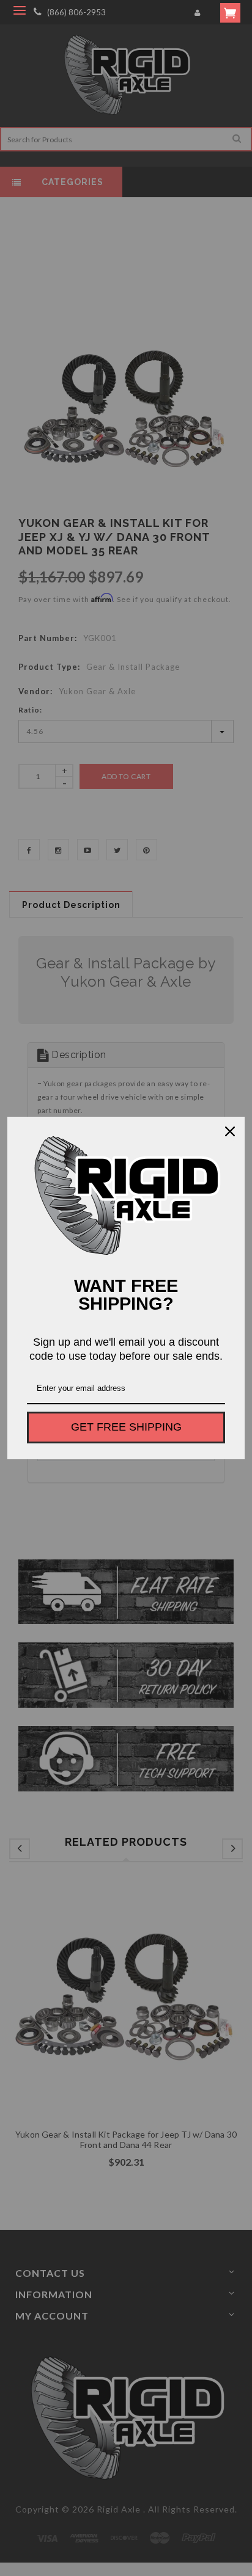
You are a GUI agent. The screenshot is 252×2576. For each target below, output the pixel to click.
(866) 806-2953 (76, 12)
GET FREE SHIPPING (126, 1427)
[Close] (230, 1131)
